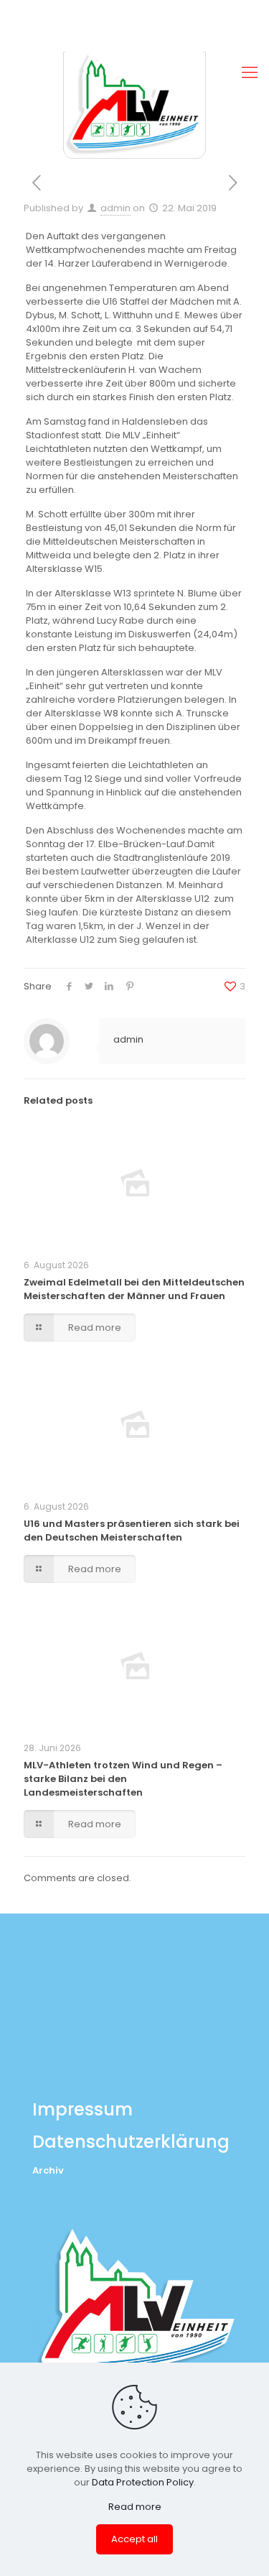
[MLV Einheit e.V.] (134, 105)
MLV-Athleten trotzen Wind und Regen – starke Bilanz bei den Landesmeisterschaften (123, 1779)
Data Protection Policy (143, 2482)
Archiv (48, 2170)
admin (115, 208)
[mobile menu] (250, 73)
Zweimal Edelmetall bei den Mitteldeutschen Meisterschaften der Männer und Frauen (134, 1289)
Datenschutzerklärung (131, 2142)
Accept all (134, 2539)
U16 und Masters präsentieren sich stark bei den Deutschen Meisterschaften (132, 1531)
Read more (135, 2507)
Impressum (82, 2109)
